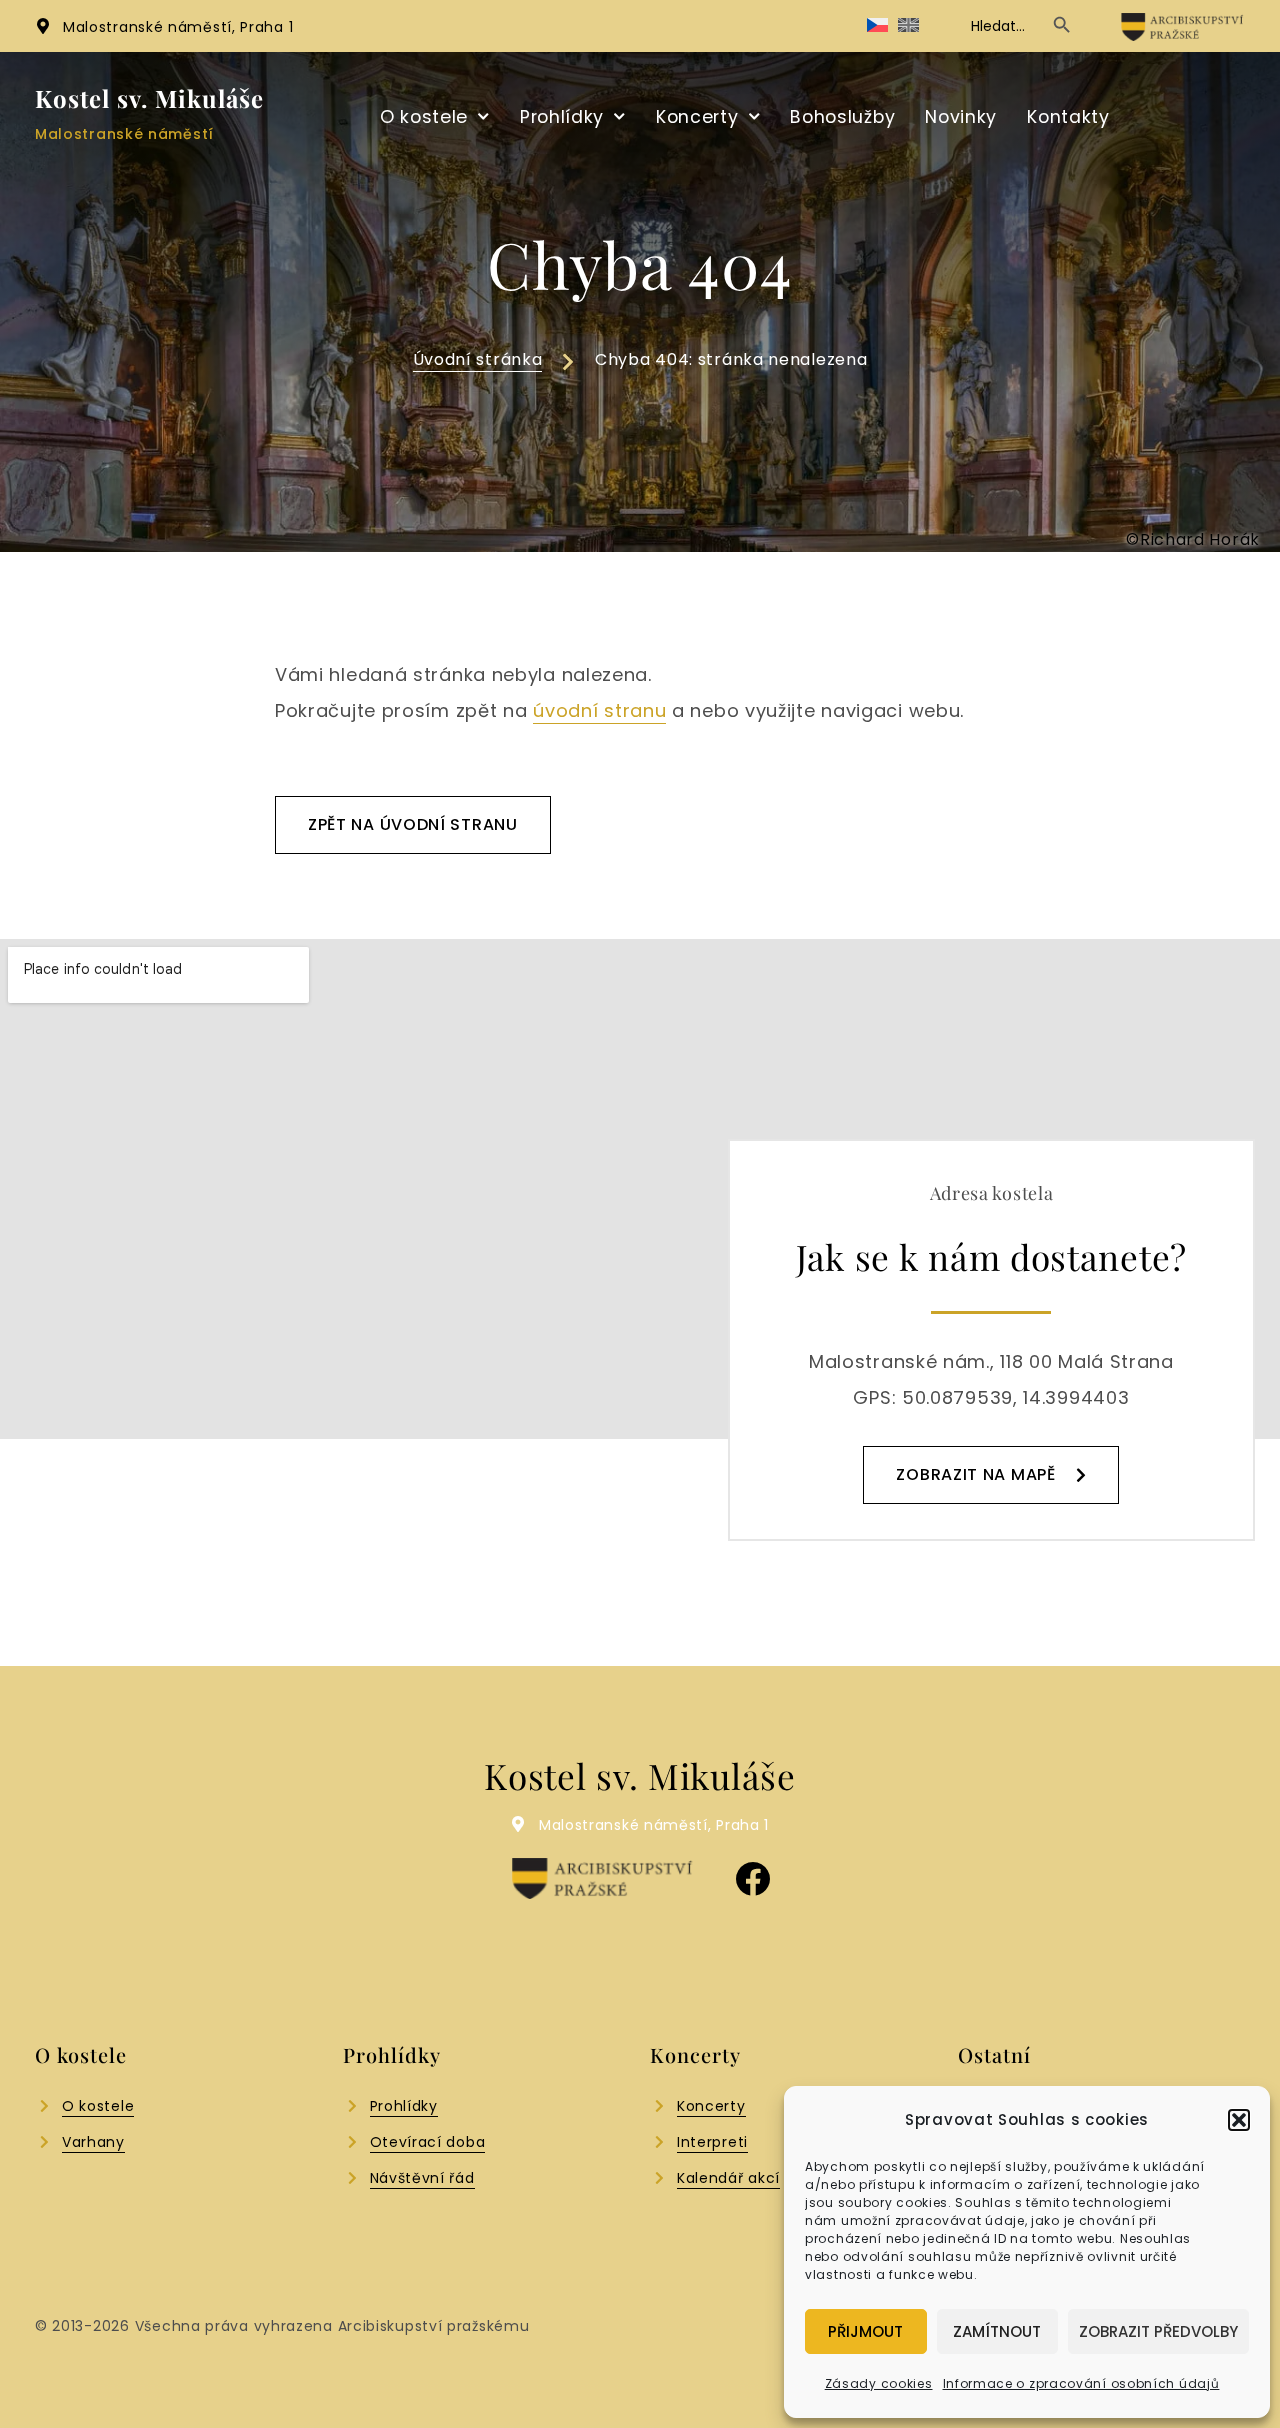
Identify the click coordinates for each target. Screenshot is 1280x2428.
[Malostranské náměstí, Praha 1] (43, 26)
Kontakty (1068, 117)
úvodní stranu (599, 710)
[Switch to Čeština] (877, 25)
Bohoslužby (842, 117)
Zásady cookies (879, 2383)
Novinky (961, 117)
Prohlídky (562, 117)
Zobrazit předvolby (1158, 2331)
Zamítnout (997, 2331)
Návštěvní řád (422, 2178)
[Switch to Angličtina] (908, 25)
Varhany (93, 2142)
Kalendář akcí (728, 2178)
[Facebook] (752, 1878)
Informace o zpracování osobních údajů (1081, 2383)
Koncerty (697, 117)
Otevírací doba (428, 2142)
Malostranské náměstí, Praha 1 (178, 27)
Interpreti (712, 2142)
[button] (1239, 2120)
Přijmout (865, 2331)
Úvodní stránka (478, 359)
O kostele (424, 117)
